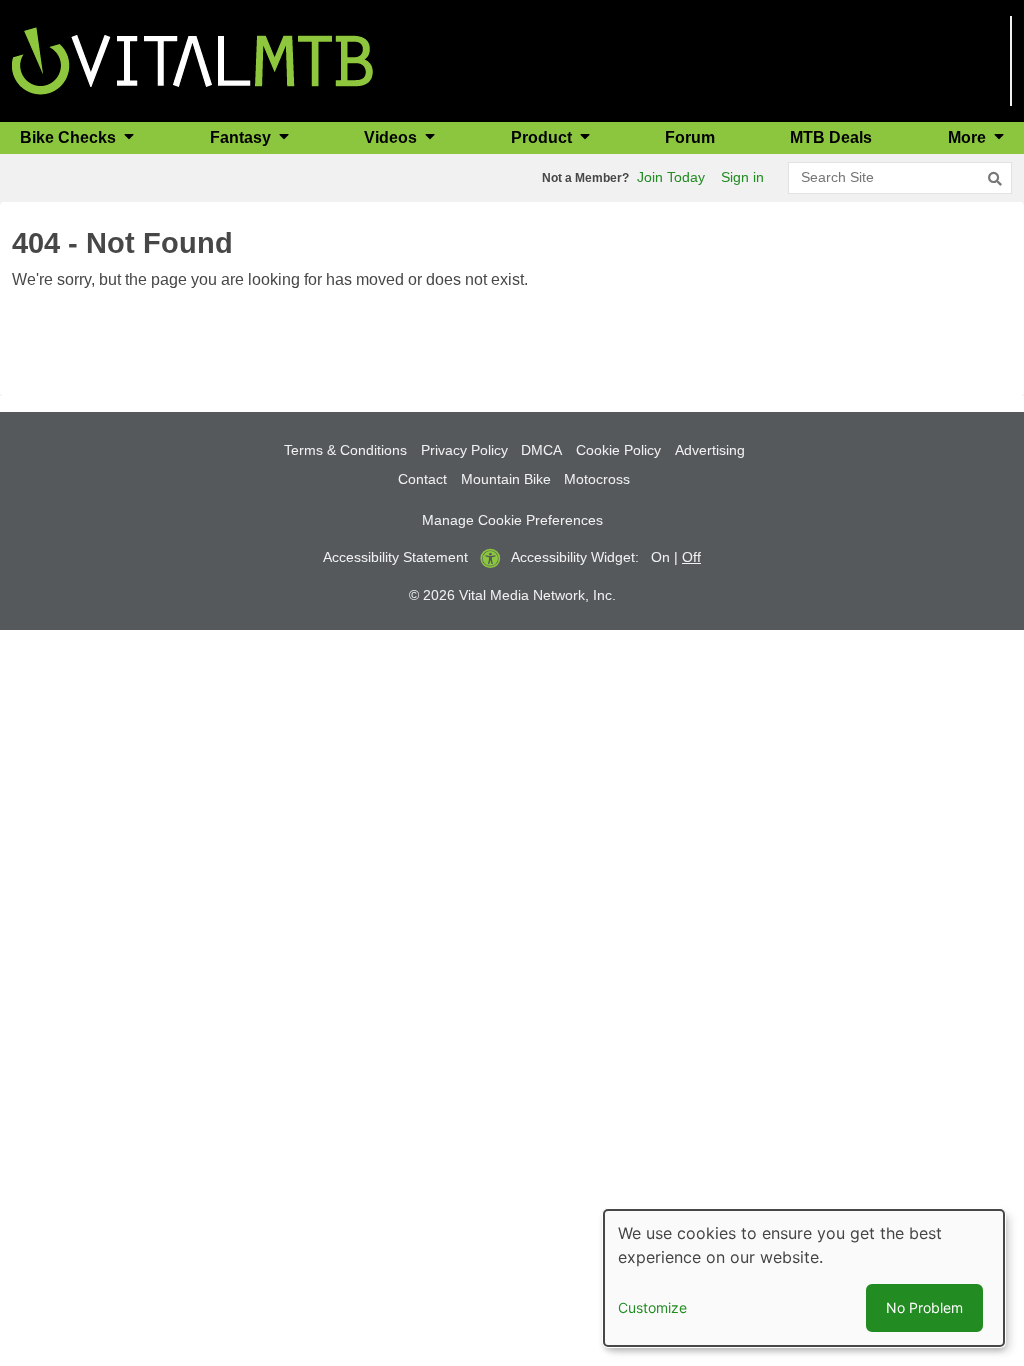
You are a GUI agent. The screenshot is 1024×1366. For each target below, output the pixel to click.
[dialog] (804, 1278)
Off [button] (691, 557)
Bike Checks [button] (70, 137)
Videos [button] (392, 137)
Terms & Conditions (345, 450)
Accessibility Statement (395, 557)
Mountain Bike (506, 479)
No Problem (924, 1307)
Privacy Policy (464, 450)
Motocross (597, 479)
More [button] (969, 137)
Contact (422, 479)
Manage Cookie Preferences (512, 520)
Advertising (710, 450)
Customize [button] (652, 1307)
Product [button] (543, 137)
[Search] (995, 179)
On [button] (660, 557)
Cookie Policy (618, 450)
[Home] (192, 59)
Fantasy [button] (242, 137)
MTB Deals (831, 137)
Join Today (671, 177)
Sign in (742, 177)
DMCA (541, 450)
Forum (690, 137)
